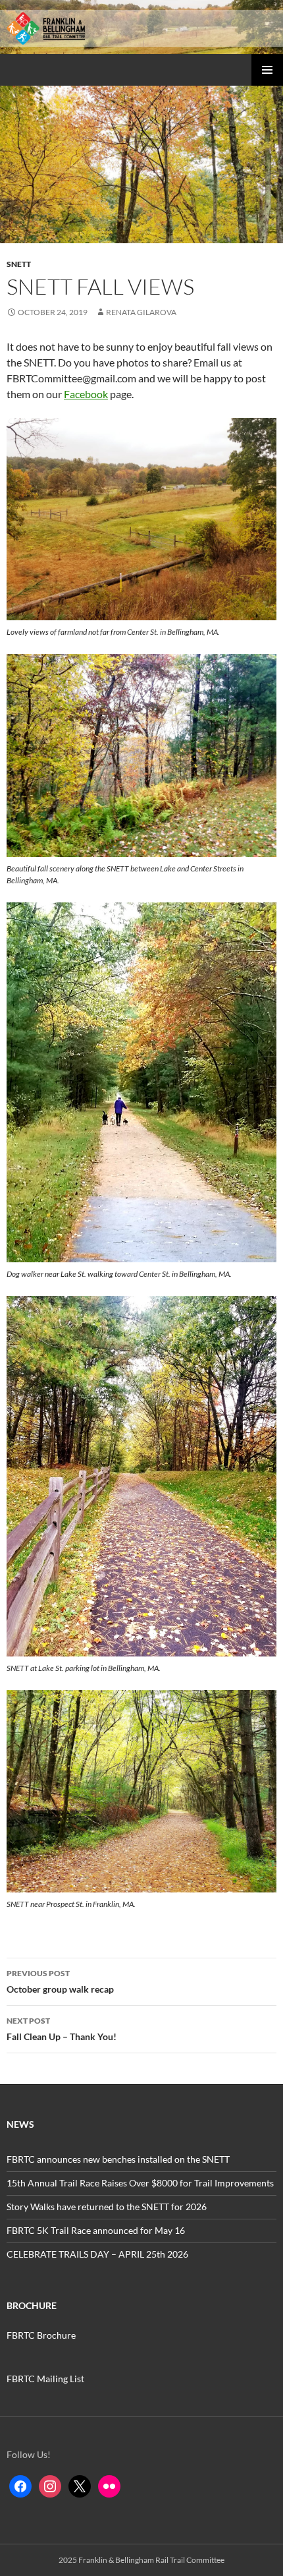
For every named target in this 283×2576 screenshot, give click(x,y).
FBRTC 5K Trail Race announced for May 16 (96, 2230)
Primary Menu (267, 70)
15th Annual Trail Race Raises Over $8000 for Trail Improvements (140, 2183)
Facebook (86, 394)
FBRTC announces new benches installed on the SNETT (118, 2159)
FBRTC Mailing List (45, 2379)
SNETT (19, 264)
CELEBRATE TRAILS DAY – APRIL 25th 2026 (97, 2254)
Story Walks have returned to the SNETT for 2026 (107, 2207)
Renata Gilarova (141, 312)
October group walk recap (60, 1981)
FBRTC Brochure (41, 2335)
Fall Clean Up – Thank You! (62, 2029)
